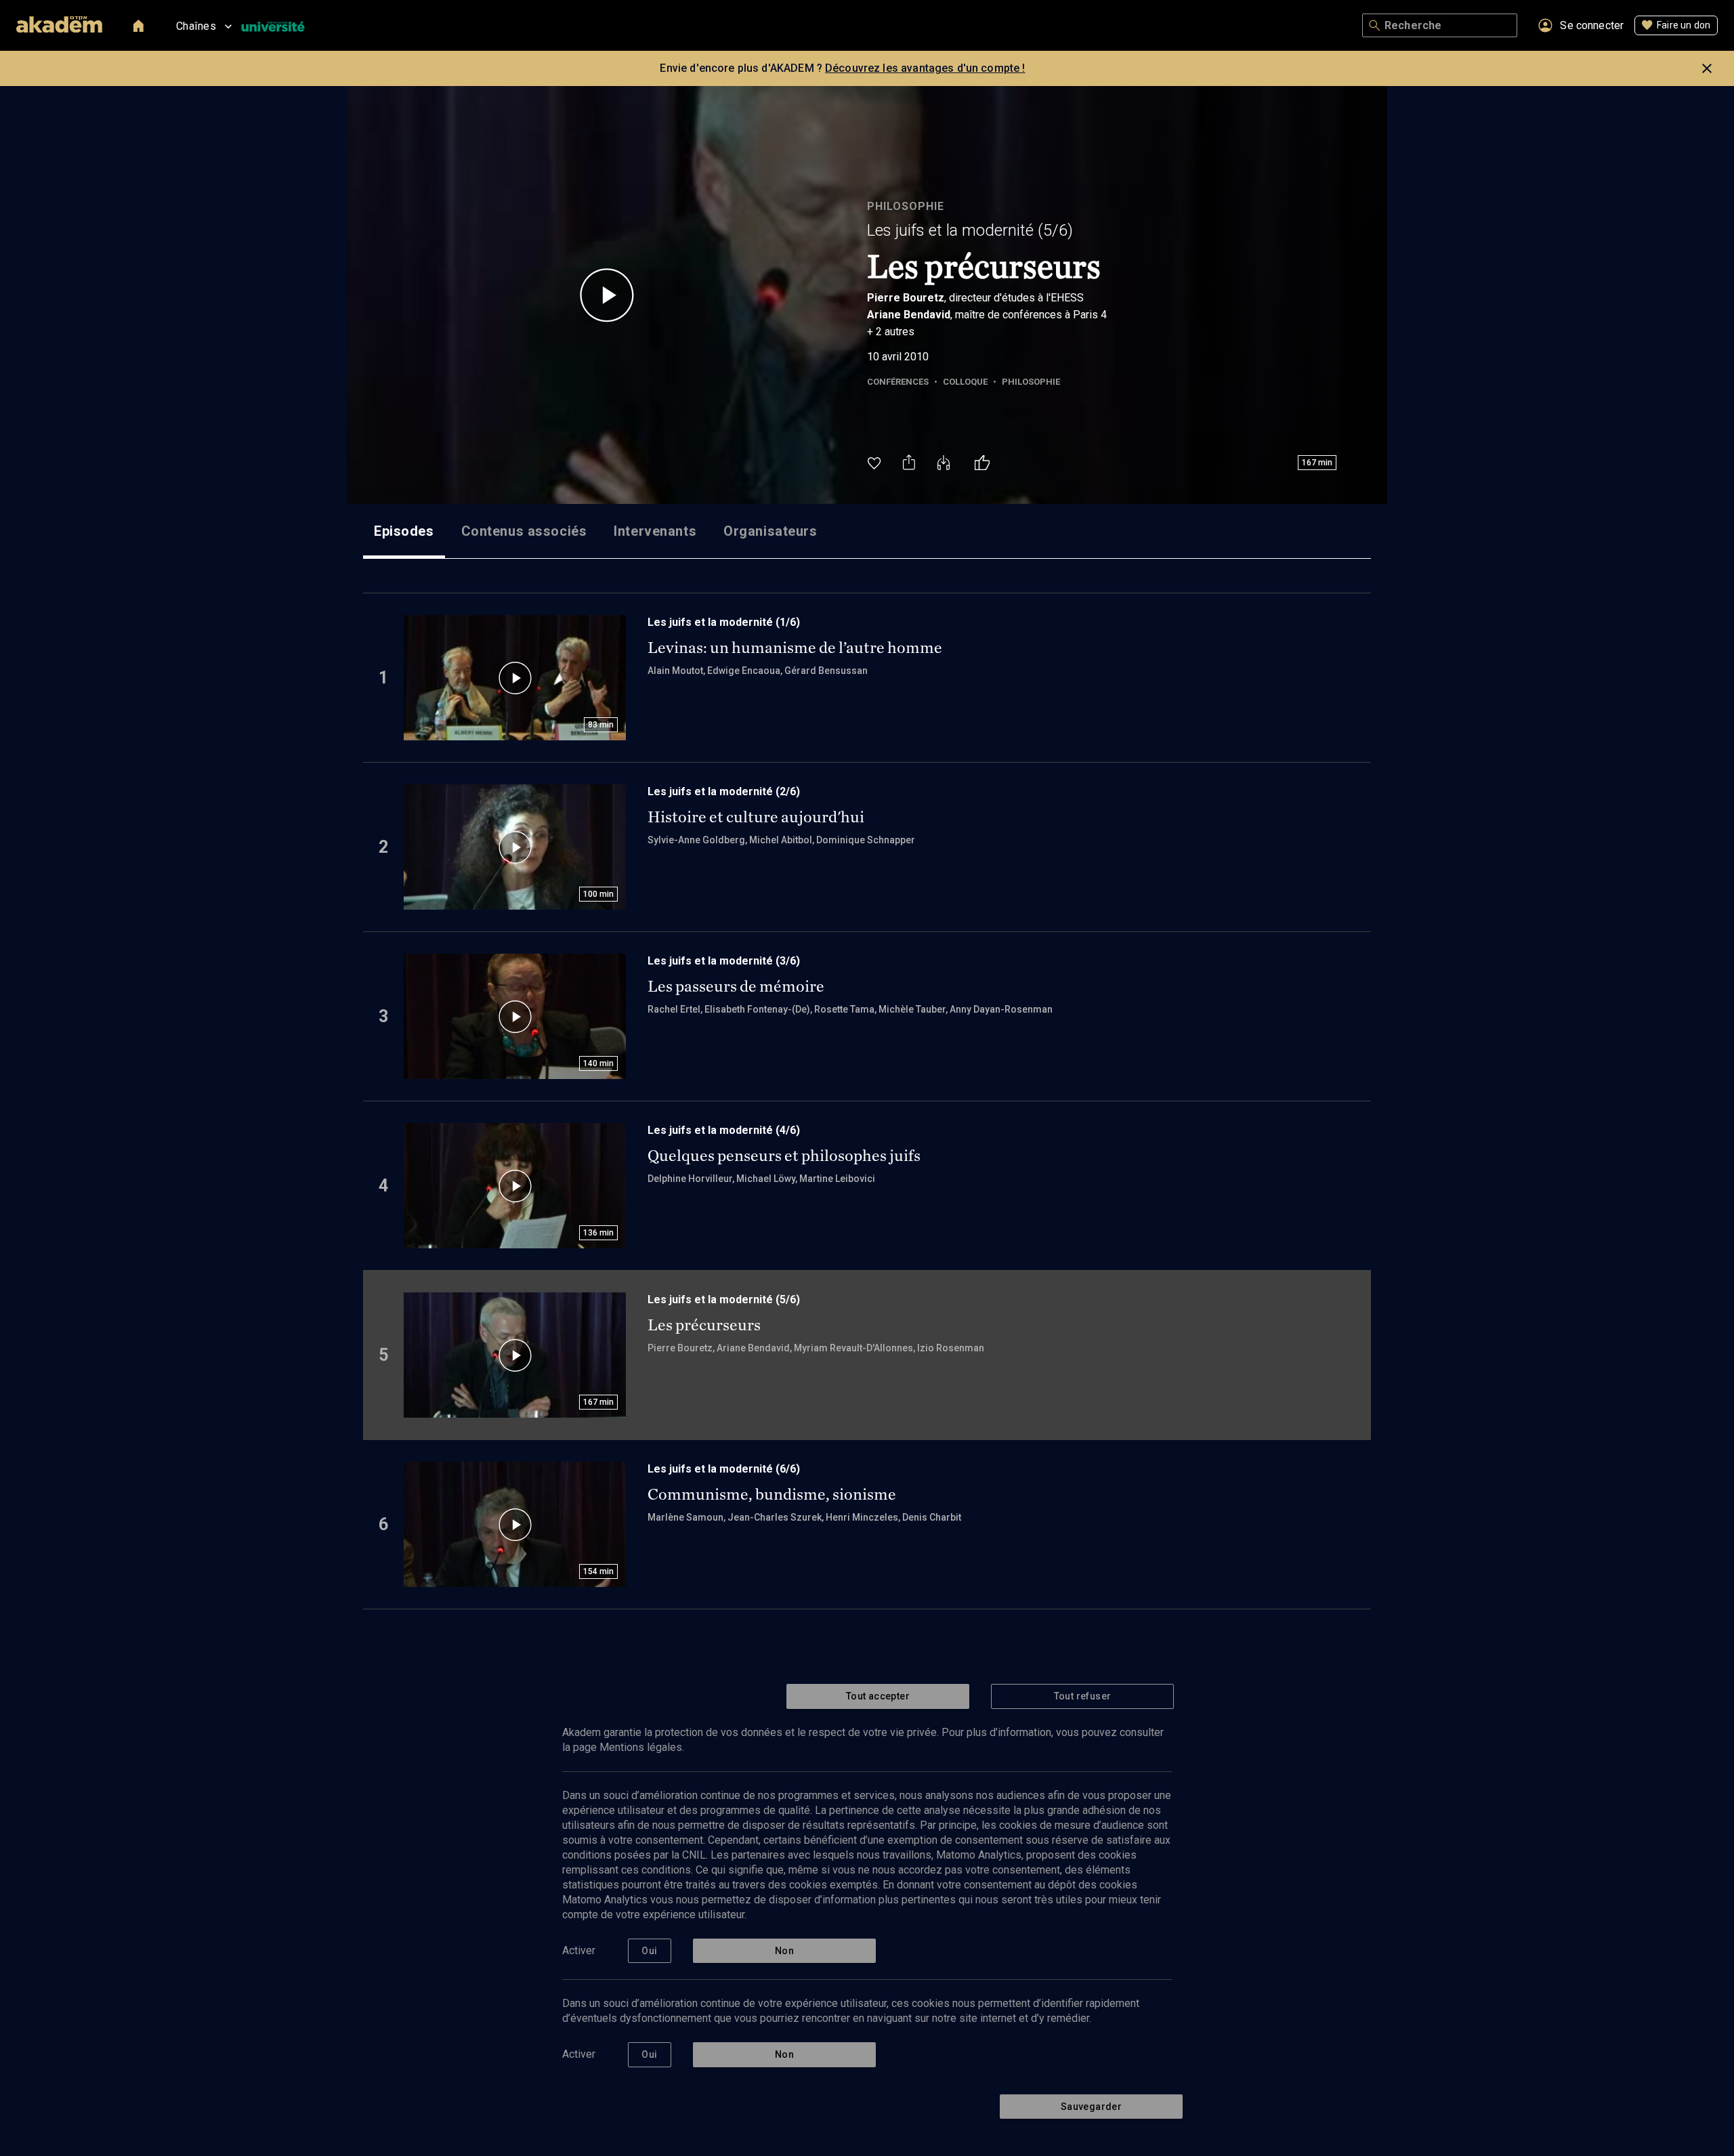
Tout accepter (878, 1696)
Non (784, 1951)
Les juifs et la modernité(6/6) (724, 1469)
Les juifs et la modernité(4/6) (724, 1130)
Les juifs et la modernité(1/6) (724, 622)
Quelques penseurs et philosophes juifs (784, 1156)
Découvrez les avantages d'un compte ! (925, 68)
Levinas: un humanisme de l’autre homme (795, 648)
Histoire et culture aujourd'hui (756, 817)
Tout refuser (1083, 1696)
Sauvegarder (1091, 2107)
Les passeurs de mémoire (736, 986)
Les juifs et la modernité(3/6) (724, 961)
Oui (649, 1951)
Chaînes (196, 26)
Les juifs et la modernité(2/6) (724, 791)
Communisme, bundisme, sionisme (772, 1494)
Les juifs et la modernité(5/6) (970, 230)
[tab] (404, 531)
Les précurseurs (704, 1325)
